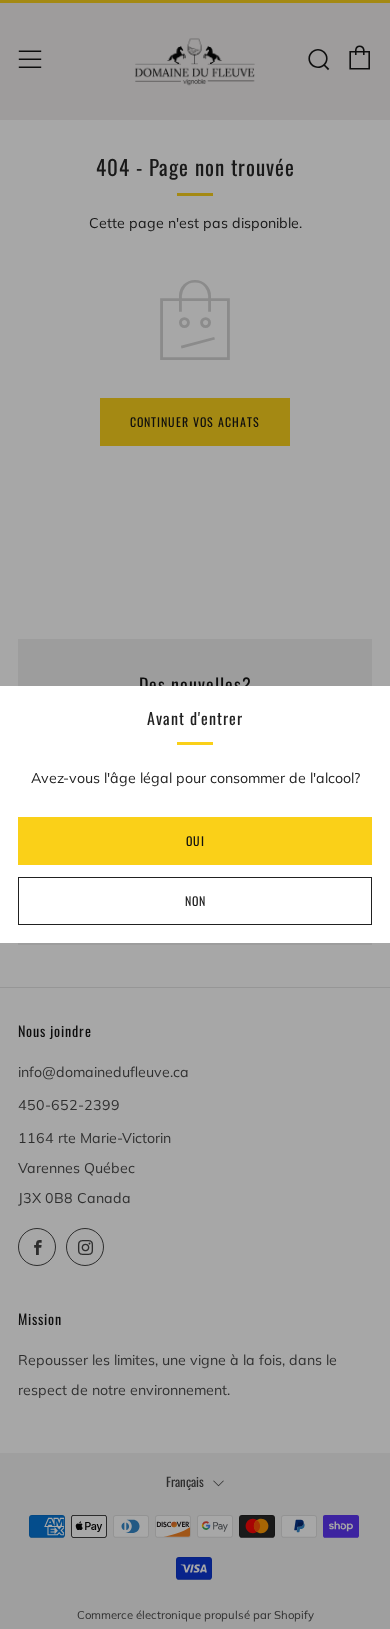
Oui (195, 840)
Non (195, 900)
